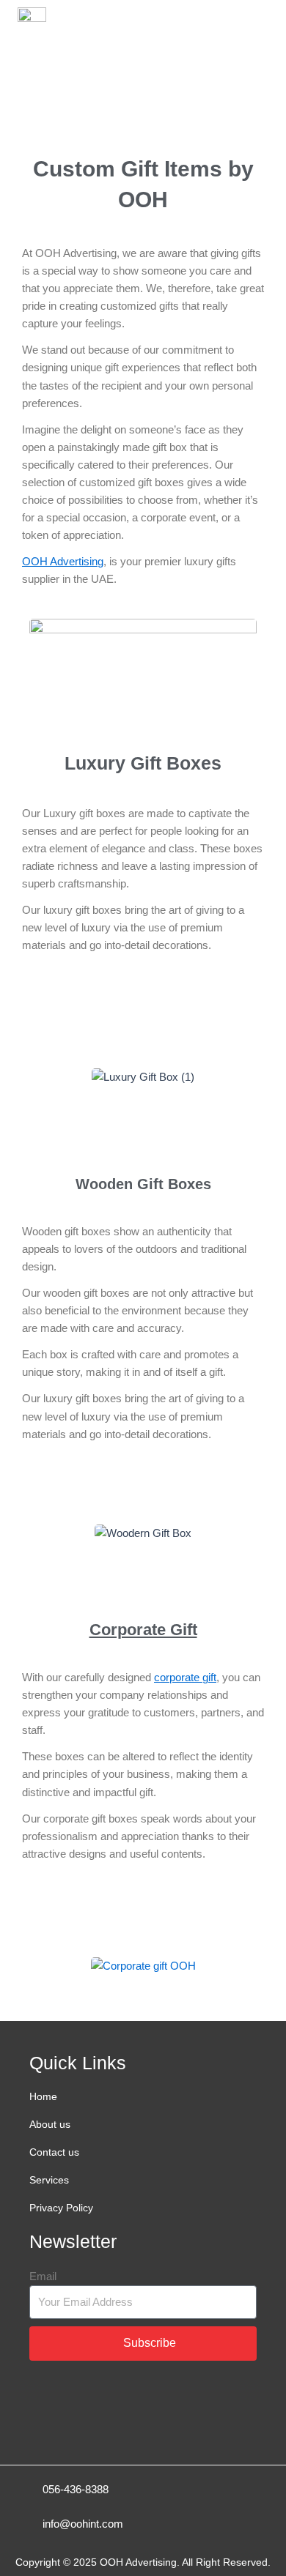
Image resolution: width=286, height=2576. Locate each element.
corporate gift (185, 1678)
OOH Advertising (63, 562)
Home (43, 2096)
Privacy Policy (61, 2208)
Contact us (54, 2152)
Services (49, 2180)
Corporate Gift (143, 1630)
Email (43, 2277)
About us (50, 2124)
